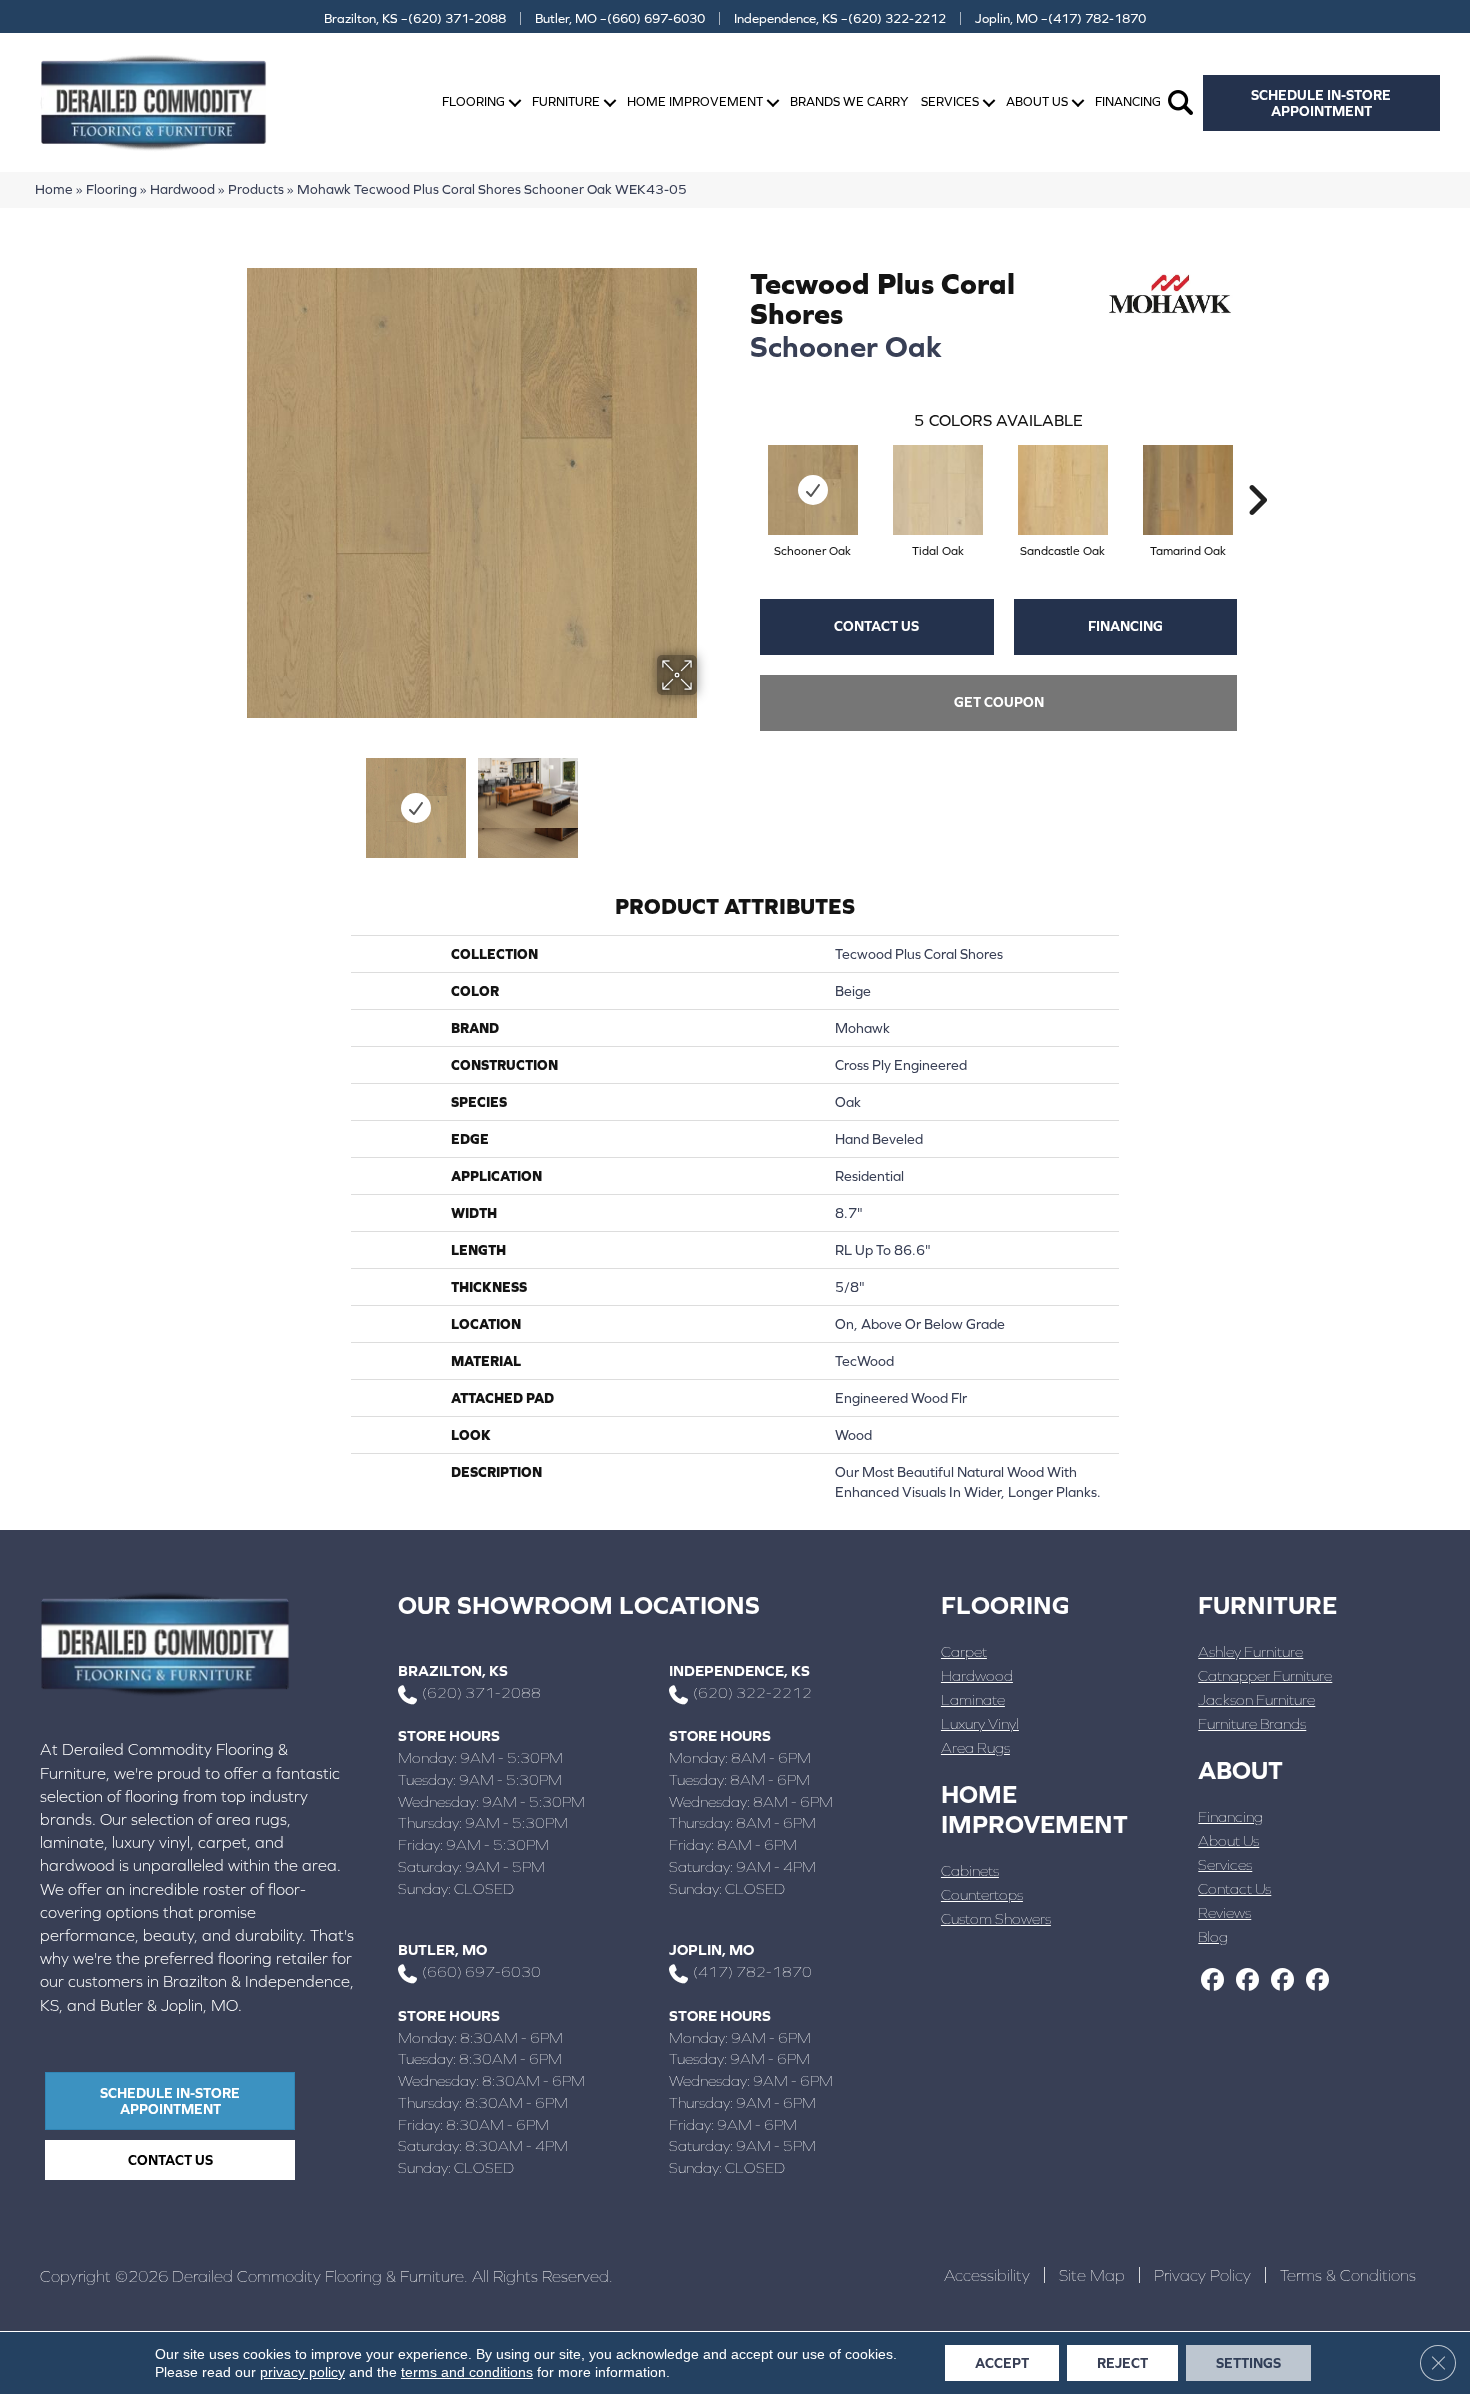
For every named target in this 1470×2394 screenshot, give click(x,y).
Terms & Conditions (1348, 2275)
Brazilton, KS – (415, 18)
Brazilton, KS (453, 1670)
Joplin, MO (711, 1949)
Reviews (1224, 1912)
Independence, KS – (840, 18)
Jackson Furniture (1256, 1699)
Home (54, 189)
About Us (1037, 101)
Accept (1002, 2363)
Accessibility (987, 2275)
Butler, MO (442, 1949)
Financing (1128, 101)
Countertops (982, 1894)
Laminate (973, 1699)
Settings (1248, 2363)
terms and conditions (467, 2372)
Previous (233, 798)
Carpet (964, 1651)
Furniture (566, 101)
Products (256, 189)
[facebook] (1212, 1981)
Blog (1213, 1936)
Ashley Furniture (1250, 1651)
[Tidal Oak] (938, 490)
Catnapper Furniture (1265, 1675)
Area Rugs (975, 1747)
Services (950, 101)
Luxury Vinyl (980, 1723)
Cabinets (970, 1870)
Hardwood (182, 189)
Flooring (473, 101)
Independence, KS (739, 1670)
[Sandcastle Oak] (1063, 490)
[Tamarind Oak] (1188, 490)
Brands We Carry (849, 101)
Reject (1122, 2363)
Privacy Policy (1202, 2275)
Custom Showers (996, 1918)
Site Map (1092, 2275)
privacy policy (302, 2372)
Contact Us (876, 626)
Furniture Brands (1252, 1723)
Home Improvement (695, 101)
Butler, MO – (620, 18)
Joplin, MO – (1060, 18)
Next (710, 798)
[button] (515, 102)
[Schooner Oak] (813, 490)
